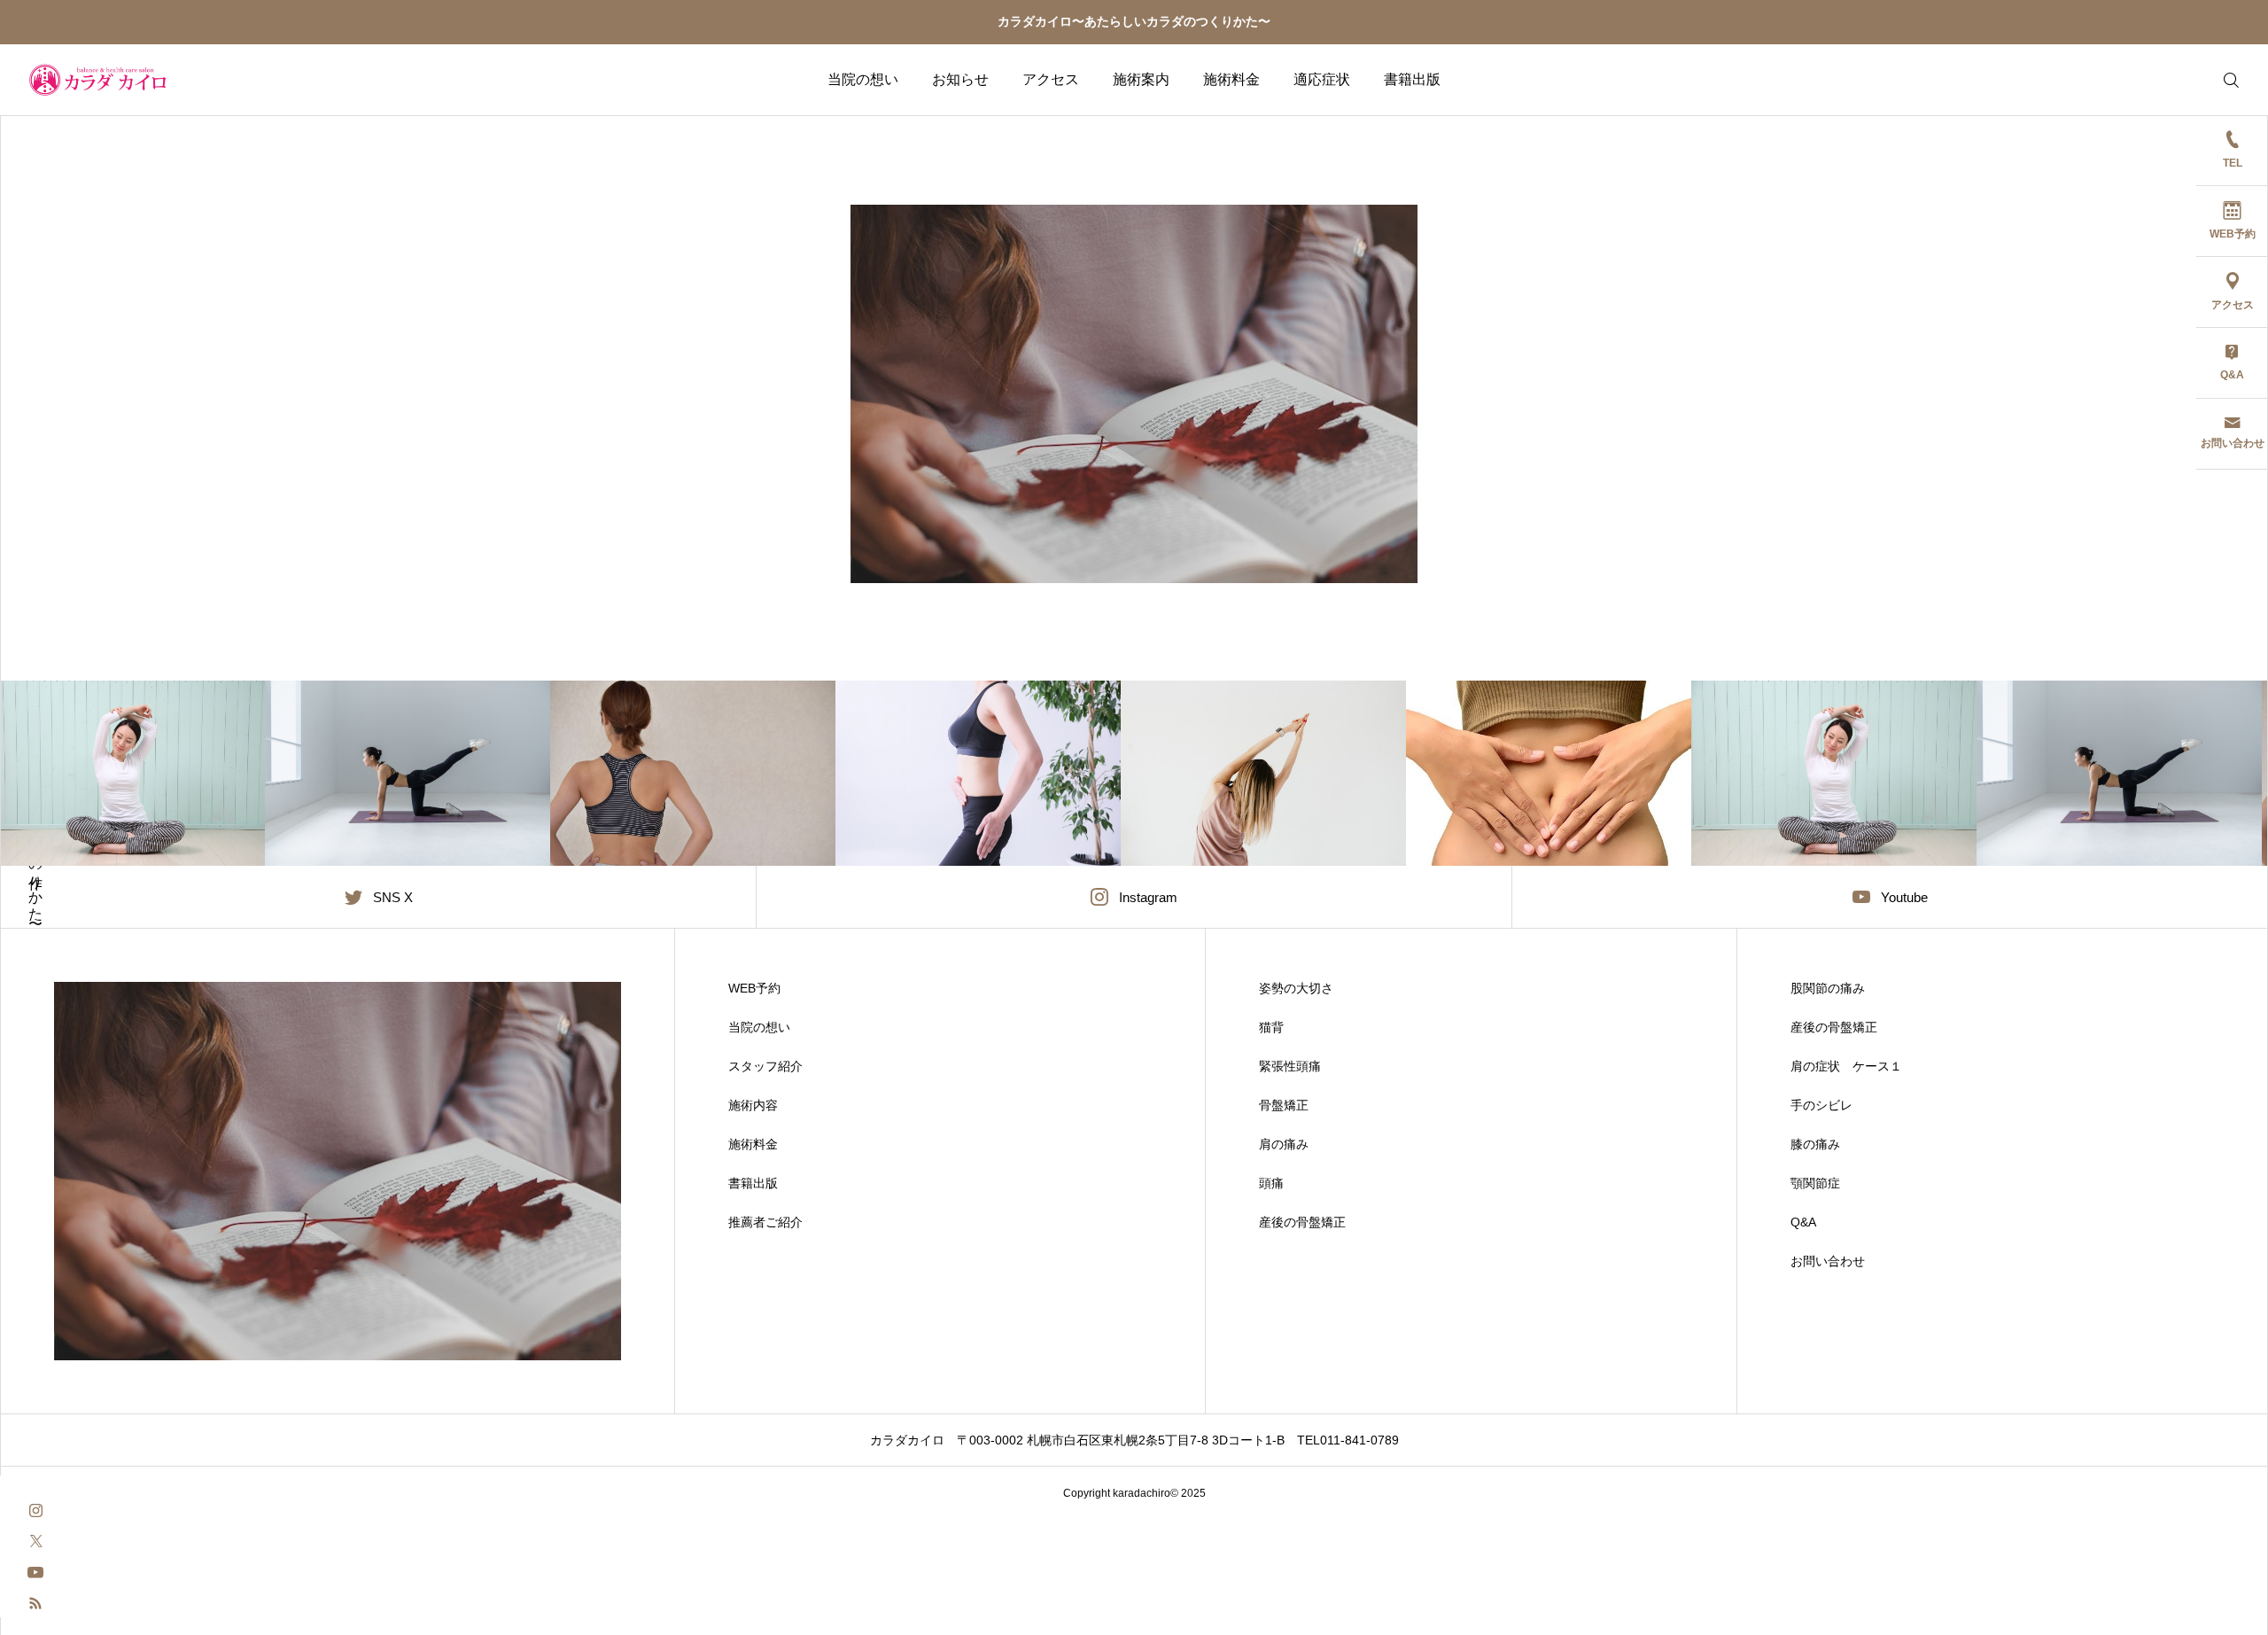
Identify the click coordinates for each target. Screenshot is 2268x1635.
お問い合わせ (1828, 1261)
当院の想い (863, 79)
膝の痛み (1815, 1144)
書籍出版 (1412, 79)
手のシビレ (1821, 1105)
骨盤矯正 (1284, 1105)
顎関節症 (1815, 1183)
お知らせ (960, 79)
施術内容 (759, 1105)
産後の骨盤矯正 (1302, 1222)
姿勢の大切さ (1296, 988)
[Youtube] (35, 1571)
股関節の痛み (1828, 988)
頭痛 (1271, 1183)
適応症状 (1322, 79)
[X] (35, 1540)
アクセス (1051, 79)
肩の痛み (1284, 1144)
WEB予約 (754, 988)
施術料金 (1231, 79)
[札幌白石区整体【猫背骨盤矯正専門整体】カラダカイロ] (98, 80)
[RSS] (35, 1602)
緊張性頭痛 (1290, 1066)
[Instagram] (35, 1509)
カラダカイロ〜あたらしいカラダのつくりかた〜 (1134, 21)
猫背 (1271, 1027)
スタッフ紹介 (765, 1066)
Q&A (1803, 1222)
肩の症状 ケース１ (1846, 1066)
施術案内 (1141, 79)
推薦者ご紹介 (765, 1222)
